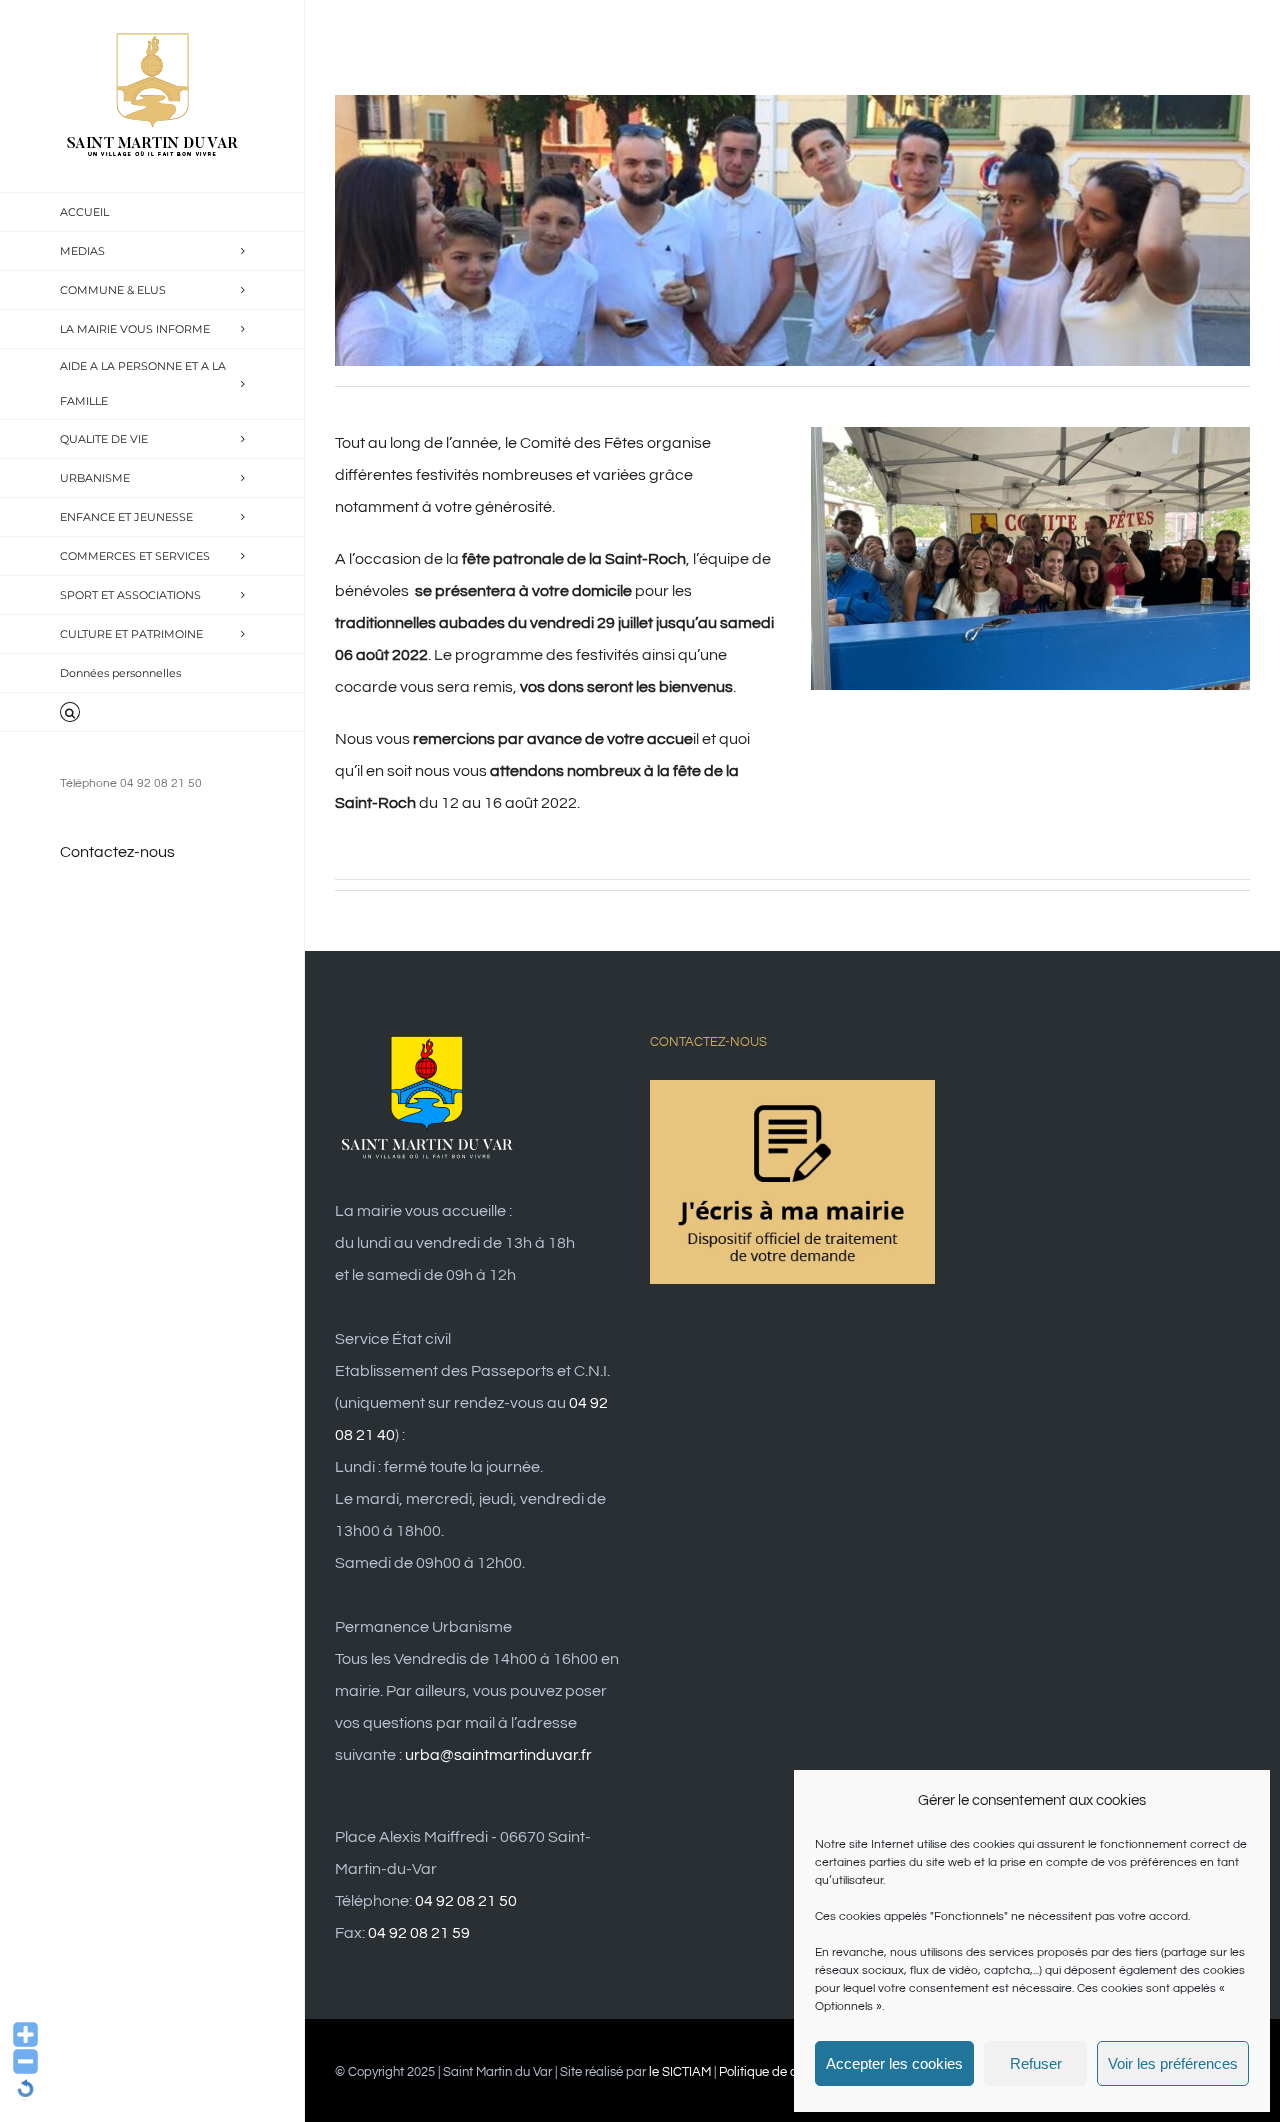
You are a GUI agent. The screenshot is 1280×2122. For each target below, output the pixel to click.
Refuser (1036, 2063)
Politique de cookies (776, 2072)
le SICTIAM (680, 2072)
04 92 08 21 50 (466, 1901)
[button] (152, 712)
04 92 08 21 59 (419, 1933)
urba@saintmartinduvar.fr (498, 1755)
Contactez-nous (117, 852)
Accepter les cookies (894, 2063)
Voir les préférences (1173, 2063)
